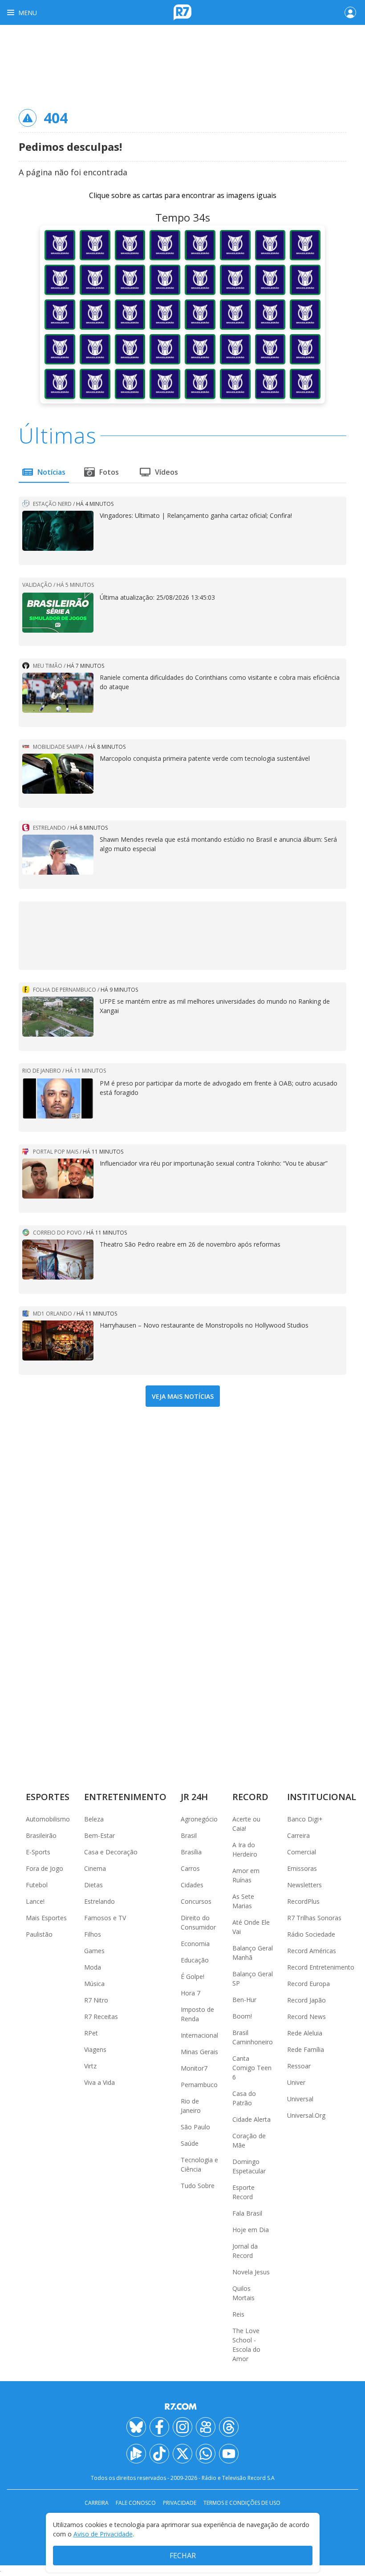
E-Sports (38, 1852)
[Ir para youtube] (229, 2454)
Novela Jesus (251, 2272)
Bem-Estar (99, 1835)
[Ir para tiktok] (159, 2454)
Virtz (90, 2066)
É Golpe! (193, 1976)
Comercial (302, 1852)
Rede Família (306, 2049)
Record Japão (306, 2000)
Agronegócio (199, 1819)
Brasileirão (41, 1835)
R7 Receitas (101, 2017)
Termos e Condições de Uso (242, 2503)
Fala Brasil (247, 2213)
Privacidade (180, 2503)
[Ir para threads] (229, 2427)
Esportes (48, 1797)
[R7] (182, 2406)
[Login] (350, 12)
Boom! (242, 2016)
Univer (296, 2082)
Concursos (196, 1901)
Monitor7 (194, 2068)
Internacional (199, 2035)
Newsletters (304, 1885)
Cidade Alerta (251, 2119)
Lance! (35, 1901)
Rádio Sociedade (311, 1934)
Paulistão (39, 1934)
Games (94, 1951)
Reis (238, 2314)
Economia (195, 1944)
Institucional (322, 1797)
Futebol (37, 1885)
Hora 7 (191, 1993)
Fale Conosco (136, 2503)
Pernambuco (199, 2085)
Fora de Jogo (45, 1868)
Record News (306, 2017)
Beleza (94, 1819)
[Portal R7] (182, 12)
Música (94, 1984)
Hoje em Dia (251, 2230)
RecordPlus (303, 1901)
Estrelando (99, 1901)
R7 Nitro (96, 2000)
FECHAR (183, 2556)
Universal (300, 2099)
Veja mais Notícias (183, 1396)
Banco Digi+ (305, 1819)
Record (250, 1797)
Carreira (298, 1835)
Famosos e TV (105, 1918)
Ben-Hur (244, 2000)
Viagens (95, 2049)
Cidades (192, 1885)
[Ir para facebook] (159, 2427)
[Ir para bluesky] (136, 2427)
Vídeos (166, 472)
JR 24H (194, 1797)
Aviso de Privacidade (103, 2534)
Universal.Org (306, 2115)
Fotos (109, 472)
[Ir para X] (182, 2454)
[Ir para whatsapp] (206, 2454)
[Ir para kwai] (206, 2427)
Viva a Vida (99, 2082)
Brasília (191, 1852)
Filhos (93, 1934)
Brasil (189, 1835)
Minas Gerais (199, 2052)
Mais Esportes (46, 1918)
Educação (195, 1960)
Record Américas (312, 1951)
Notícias (51, 472)
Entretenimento (125, 1797)
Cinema (95, 1868)
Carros (190, 1868)
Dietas (93, 1885)
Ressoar (299, 2066)
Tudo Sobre (198, 2186)
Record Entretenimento (321, 1967)
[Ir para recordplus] (136, 2454)
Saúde (190, 2143)
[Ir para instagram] (182, 2427)
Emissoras (302, 1868)
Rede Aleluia (305, 2033)
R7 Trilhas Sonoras (314, 1918)
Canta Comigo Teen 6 (252, 2068)
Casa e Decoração (111, 1852)
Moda (93, 1967)
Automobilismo (48, 1819)
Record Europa (308, 1984)
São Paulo (195, 2127)
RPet (91, 2033)
